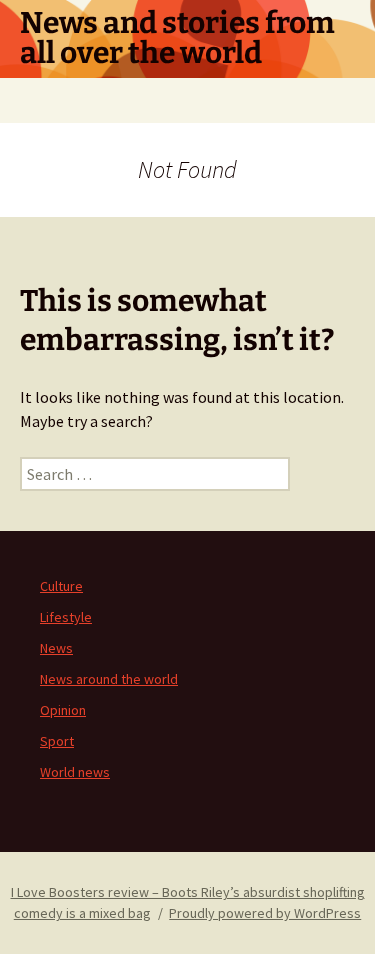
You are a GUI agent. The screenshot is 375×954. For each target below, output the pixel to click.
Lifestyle (66, 617)
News (56, 648)
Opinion (63, 710)
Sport (57, 741)
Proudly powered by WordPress (265, 913)
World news (75, 772)
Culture (61, 586)
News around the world (109, 679)
